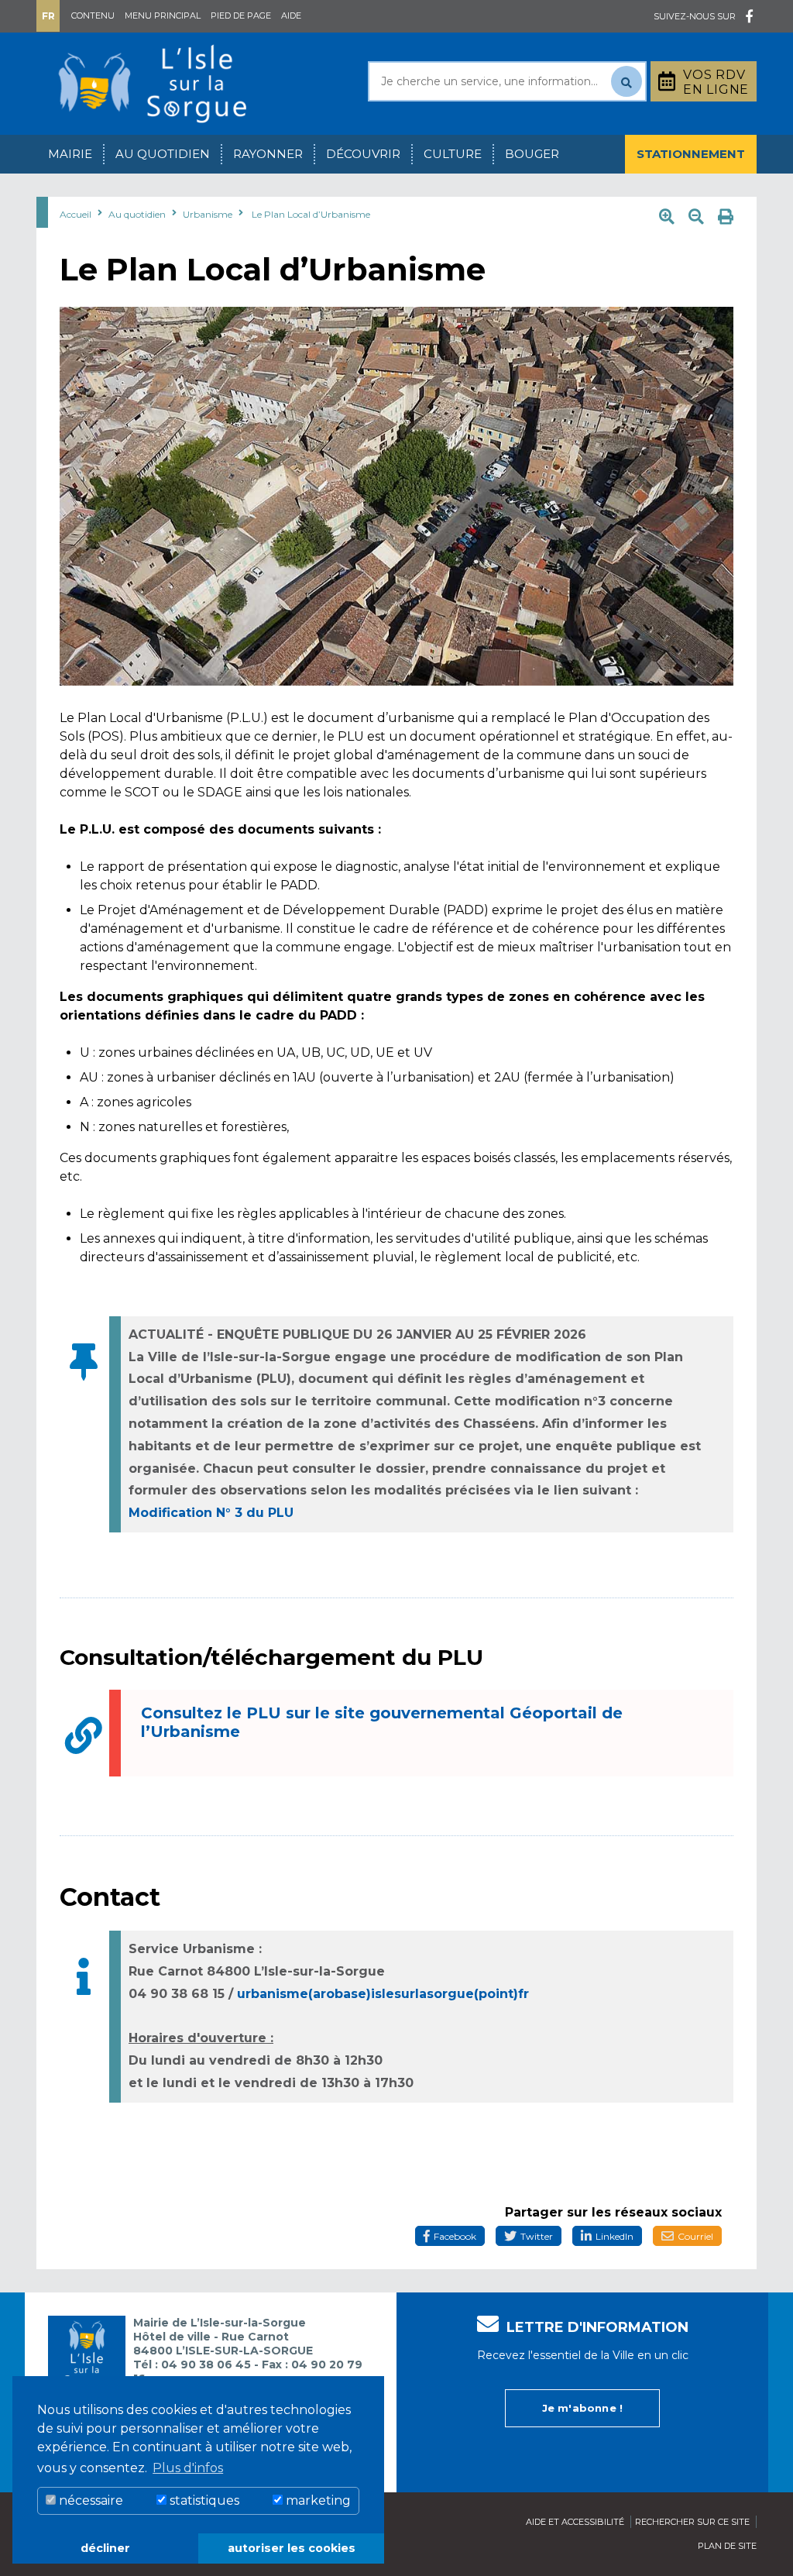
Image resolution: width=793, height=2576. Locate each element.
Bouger (532, 154)
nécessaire (89, 2500)
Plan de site (727, 2546)
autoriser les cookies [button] (292, 2548)
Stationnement (691, 154)
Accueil (76, 214)
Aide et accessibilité (575, 2522)
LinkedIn (614, 2236)
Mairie (70, 154)
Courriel (695, 2236)
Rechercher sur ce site (692, 2522)
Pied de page (241, 15)
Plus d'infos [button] (188, 2468)
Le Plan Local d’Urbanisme (311, 214)
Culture (453, 154)
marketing (317, 2500)
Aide (291, 15)
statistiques (203, 2500)
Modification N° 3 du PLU (211, 1513)
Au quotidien (163, 154)
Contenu (93, 15)
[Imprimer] (726, 217)
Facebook (455, 2236)
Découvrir (363, 154)
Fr (48, 16)
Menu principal (163, 15)
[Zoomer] (667, 217)
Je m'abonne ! (583, 2408)
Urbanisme (208, 214)
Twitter (537, 2236)
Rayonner (268, 154)
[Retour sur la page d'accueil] (153, 83)
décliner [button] (105, 2548)
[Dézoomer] (696, 217)
